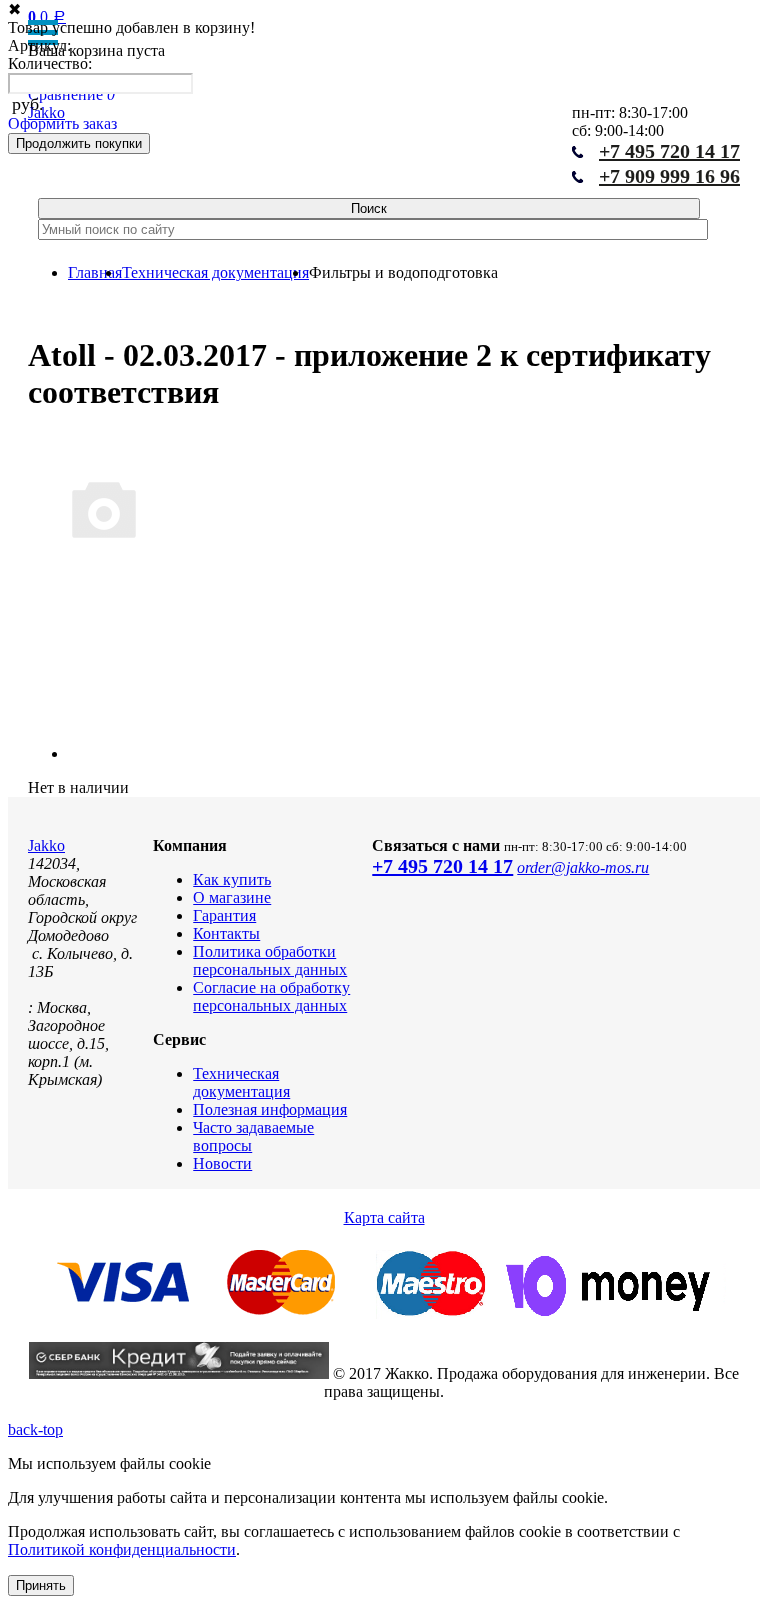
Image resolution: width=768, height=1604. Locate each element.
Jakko (46, 845)
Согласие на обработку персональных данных (271, 996)
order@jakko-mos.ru (583, 867)
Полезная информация (270, 1109)
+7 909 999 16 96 (669, 176)
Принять (41, 1585)
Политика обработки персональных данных (270, 960)
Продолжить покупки (79, 143)
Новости (222, 1163)
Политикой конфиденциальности (122, 1549)
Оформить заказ (62, 123)
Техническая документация (241, 1082)
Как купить (232, 879)
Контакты (226, 933)
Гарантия (224, 915)
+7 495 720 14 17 (442, 866)
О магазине (232, 897)
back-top (35, 1429)
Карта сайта (384, 1217)
